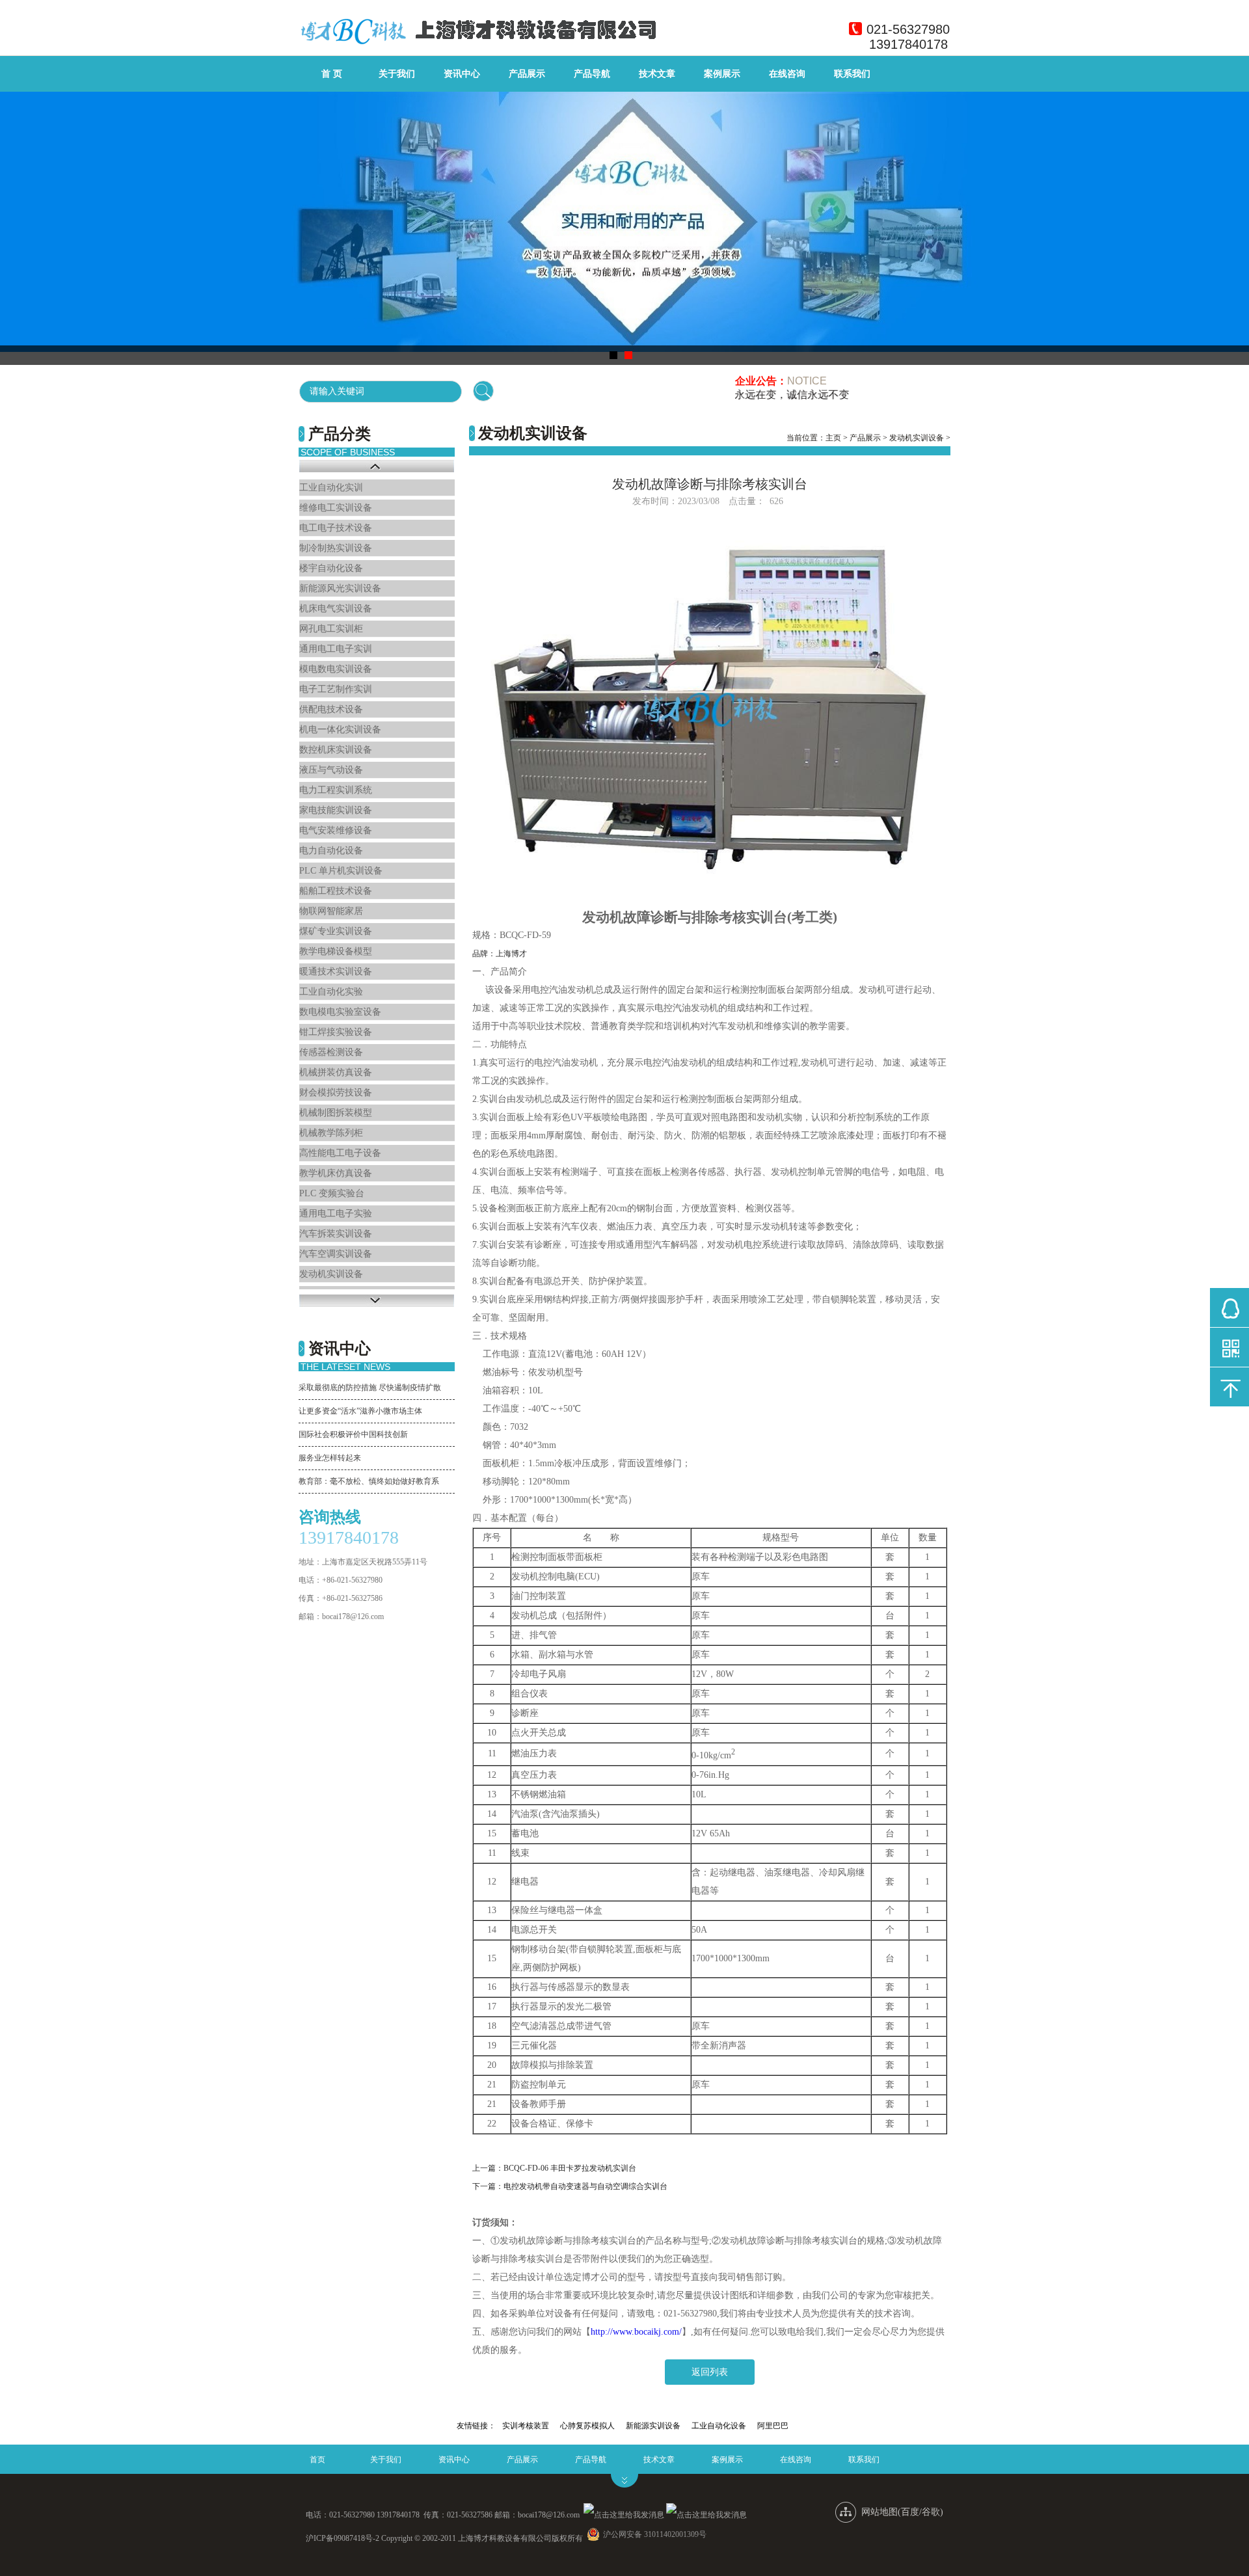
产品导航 (592, 74)
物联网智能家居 (331, 911)
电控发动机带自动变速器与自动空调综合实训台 (585, 2186)
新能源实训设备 (653, 2426)
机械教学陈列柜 (331, 1133)
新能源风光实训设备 (340, 588)
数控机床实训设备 (336, 750)
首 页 (332, 74)
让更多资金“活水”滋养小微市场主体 (360, 1411)
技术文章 (657, 74)
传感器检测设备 (331, 1052)
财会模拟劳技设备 (336, 1093)
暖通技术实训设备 (336, 972)
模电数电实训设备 (336, 669)
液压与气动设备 (331, 770)
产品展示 (527, 74)
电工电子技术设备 (336, 528)
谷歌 (931, 2512)
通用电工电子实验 (336, 1214)
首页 (317, 2460)
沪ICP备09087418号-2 (342, 2538)
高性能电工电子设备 (340, 1153)
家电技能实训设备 (336, 810)
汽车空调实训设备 (336, 1254)
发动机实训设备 (331, 1274)
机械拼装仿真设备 (336, 1072)
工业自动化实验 (331, 992)
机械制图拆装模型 (336, 1113)
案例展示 (722, 74)
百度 (910, 2512)
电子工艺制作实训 (336, 689)
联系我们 (852, 74)
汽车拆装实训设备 (336, 1234)
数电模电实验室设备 (340, 1012)
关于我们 (397, 74)
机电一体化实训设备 (340, 730)
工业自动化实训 (331, 488)
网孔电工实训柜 (331, 629)
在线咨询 (787, 74)
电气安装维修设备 (336, 830)
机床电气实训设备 (336, 609)
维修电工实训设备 (336, 508)
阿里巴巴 (773, 2426)
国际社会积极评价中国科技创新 (353, 1434)
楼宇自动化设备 (331, 568)
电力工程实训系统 (336, 790)
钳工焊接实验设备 (336, 1032)
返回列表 (710, 2372)
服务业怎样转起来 (330, 1458)
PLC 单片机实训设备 (341, 871)
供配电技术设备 (331, 709)
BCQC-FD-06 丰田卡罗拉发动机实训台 (570, 2168)
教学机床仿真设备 (336, 1173)
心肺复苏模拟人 (587, 2426)
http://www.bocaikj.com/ (636, 2332)
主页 (833, 438)
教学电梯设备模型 (336, 951)
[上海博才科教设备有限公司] (478, 48)
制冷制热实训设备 (336, 548)
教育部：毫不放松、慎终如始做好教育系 (369, 1481)
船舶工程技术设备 (336, 891)
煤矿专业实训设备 (336, 931)
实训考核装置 (526, 2426)
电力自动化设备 (331, 851)
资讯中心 (462, 74)
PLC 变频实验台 (332, 1193)
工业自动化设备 (719, 2426)
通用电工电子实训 (336, 649)
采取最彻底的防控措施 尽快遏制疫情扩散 (370, 1388)
